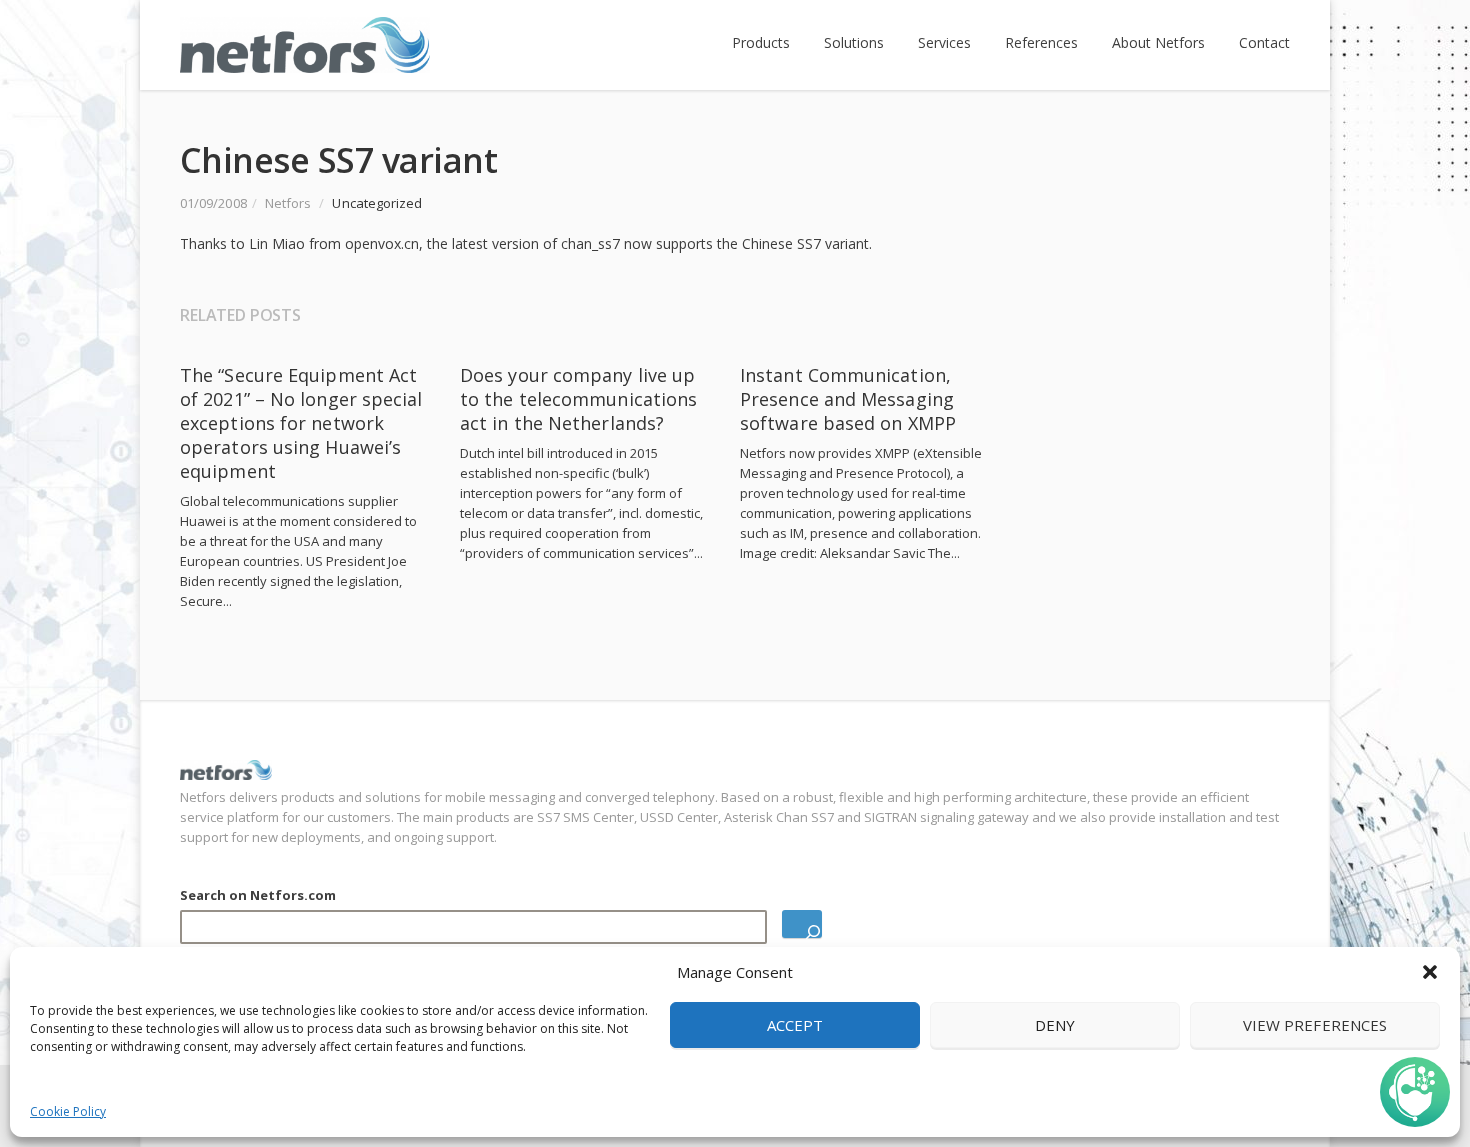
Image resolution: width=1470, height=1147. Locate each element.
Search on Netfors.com (258, 895)
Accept (795, 1025)
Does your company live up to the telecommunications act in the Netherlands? (578, 399)
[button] (1430, 972)
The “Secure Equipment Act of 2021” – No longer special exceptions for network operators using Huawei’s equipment (301, 423)
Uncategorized (377, 203)
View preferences (1315, 1025)
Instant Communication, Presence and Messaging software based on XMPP (848, 399)
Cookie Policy (68, 1111)
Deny (1055, 1025)
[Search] (802, 924)
